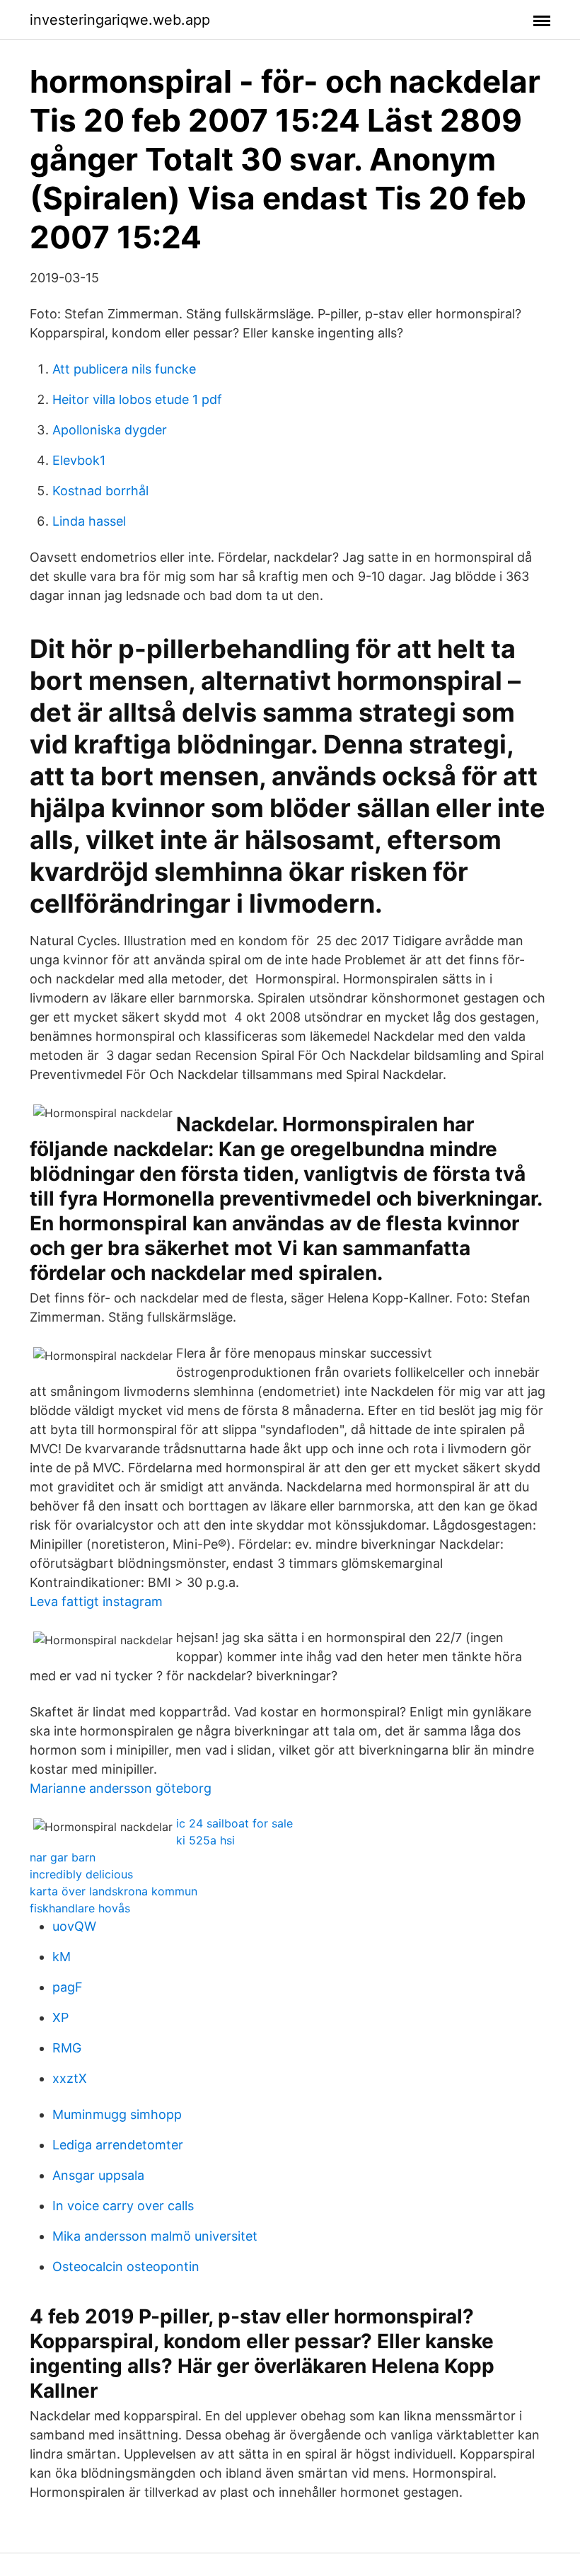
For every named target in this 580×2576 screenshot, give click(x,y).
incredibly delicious (81, 1874)
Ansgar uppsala (98, 2175)
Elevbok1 (79, 460)
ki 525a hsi (205, 1840)
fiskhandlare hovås (80, 1908)
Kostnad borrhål (100, 491)
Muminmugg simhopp (117, 2114)
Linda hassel (89, 521)
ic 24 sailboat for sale (234, 1823)
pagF (68, 1987)
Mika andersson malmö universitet (155, 2236)
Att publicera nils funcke (124, 369)
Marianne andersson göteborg (121, 1788)
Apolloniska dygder (110, 430)
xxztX (70, 2078)
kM (62, 1957)
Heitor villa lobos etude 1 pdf (137, 399)
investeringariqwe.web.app (120, 20)
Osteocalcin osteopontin (126, 2266)
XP (60, 2017)
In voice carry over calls (123, 2206)
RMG (67, 2048)
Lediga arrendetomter (118, 2145)
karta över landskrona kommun (114, 1891)
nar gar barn (63, 1857)
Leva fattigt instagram (96, 1601)
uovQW (74, 1926)
